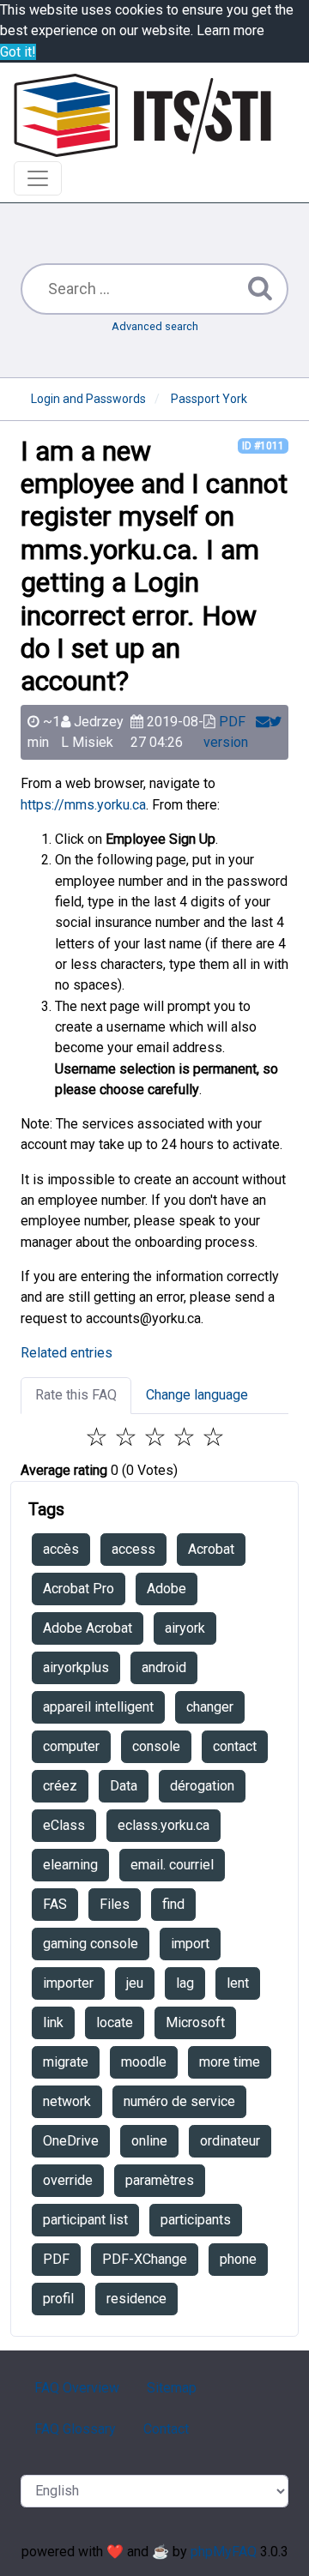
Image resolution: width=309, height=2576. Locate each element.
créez (60, 1786)
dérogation (202, 1786)
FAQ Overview (77, 2388)
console (156, 1746)
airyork (185, 1628)
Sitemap (172, 2388)
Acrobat (211, 1549)
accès (61, 1549)
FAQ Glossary (75, 2429)
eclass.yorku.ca (164, 1825)
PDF (56, 2259)
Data (124, 1786)
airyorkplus (76, 1667)
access (133, 1549)
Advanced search (155, 326)
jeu (135, 1983)
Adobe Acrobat (88, 1628)
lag (185, 1983)
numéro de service (179, 2101)
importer (68, 1983)
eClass (64, 1825)
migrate (66, 2062)
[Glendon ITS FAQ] (142, 115)
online (149, 2141)
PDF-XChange (145, 2259)
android (164, 1667)
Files (115, 1904)
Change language (197, 1395)
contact (235, 1746)
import (190, 1944)
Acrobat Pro (79, 1589)
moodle (144, 2062)
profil (58, 2299)
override (68, 2180)
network (67, 2101)
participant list (85, 2220)
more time (230, 2062)
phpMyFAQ (224, 2552)
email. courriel (172, 1865)
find (173, 1904)
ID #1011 (263, 446)
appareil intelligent (98, 1707)
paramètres (160, 2180)
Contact (166, 2429)
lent (238, 1983)
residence (136, 2299)
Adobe (167, 1589)
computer (71, 1746)
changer (210, 1707)
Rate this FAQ (76, 1395)
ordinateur (230, 2141)
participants (196, 2220)
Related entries (67, 1353)
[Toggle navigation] (38, 178)
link (53, 2022)
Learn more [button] (230, 30)
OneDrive (71, 2141)
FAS (55, 1904)
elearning (70, 1865)
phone (238, 2259)
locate (115, 2022)
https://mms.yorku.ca (83, 805)
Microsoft (195, 2022)
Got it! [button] (18, 52)
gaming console (91, 1944)
